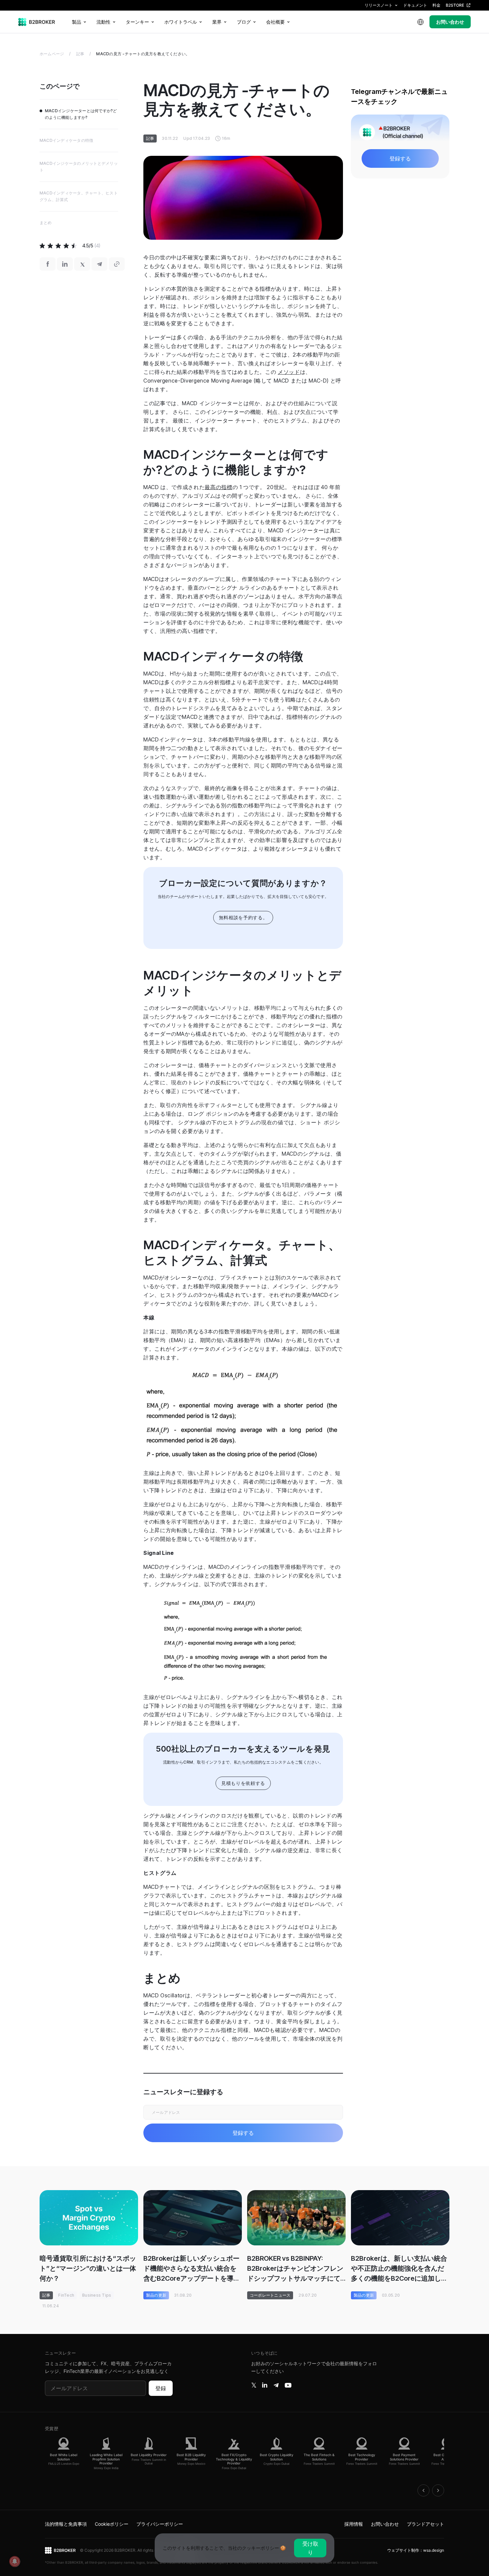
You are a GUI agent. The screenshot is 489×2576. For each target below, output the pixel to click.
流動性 (103, 22)
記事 (80, 54)
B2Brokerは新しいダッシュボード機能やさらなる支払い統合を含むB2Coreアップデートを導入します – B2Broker (192, 2269)
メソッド (289, 372)
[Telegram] (276, 2385)
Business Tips (97, 2295)
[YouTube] (288, 2385)
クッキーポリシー (260, 2548)
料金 (436, 5)
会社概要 (275, 22)
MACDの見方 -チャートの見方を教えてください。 (143, 54)
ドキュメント (415, 5)
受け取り (310, 2548)
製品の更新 (156, 2295)
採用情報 (354, 2524)
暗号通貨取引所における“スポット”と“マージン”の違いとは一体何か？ (88, 2268)
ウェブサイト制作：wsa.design (416, 2550)
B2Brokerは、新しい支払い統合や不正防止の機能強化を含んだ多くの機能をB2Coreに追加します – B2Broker (399, 2269)
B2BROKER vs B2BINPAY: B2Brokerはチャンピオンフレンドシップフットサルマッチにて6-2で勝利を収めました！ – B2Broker (295, 2269)
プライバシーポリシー (160, 2524)
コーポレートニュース (270, 2295)
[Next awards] (438, 2490)
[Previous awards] (423, 2490)
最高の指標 (218, 487)
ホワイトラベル (181, 22)
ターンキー (137, 22)
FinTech (66, 2295)
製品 (77, 22)
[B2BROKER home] (37, 22)
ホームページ (52, 54)
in (265, 2385)
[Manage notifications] (15, 2561)
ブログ (244, 22)
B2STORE (455, 5)
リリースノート (379, 5)
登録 (161, 2388)
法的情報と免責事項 (66, 2524)
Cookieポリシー (112, 2524)
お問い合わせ (450, 22)
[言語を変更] (420, 22)
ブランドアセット (425, 2524)
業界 (217, 22)
